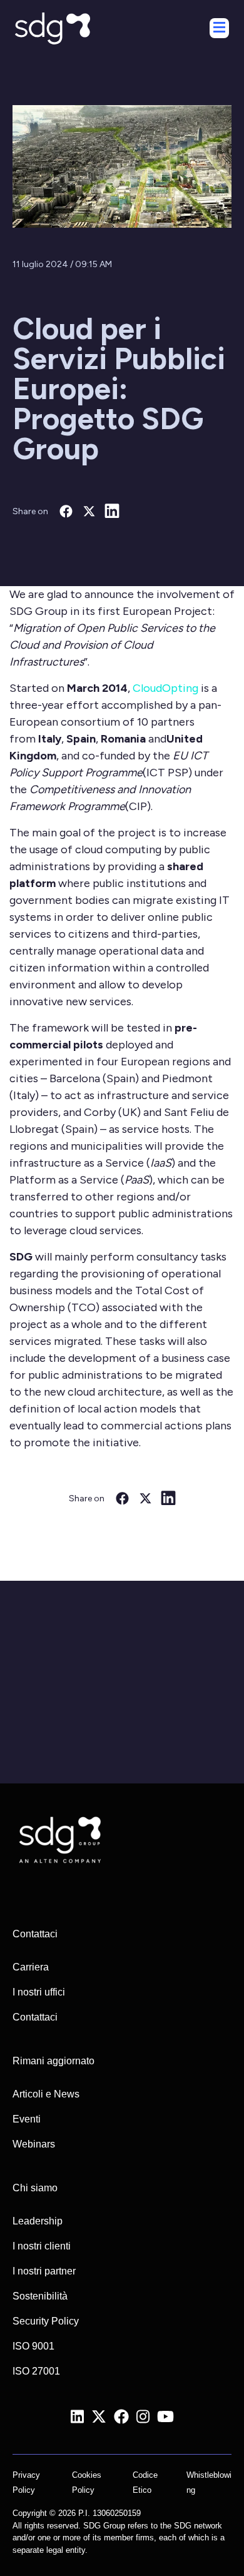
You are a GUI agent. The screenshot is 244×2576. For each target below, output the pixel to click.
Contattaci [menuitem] (35, 2017)
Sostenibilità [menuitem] (40, 2296)
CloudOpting (165, 688)
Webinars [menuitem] (34, 2144)
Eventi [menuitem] (27, 2119)
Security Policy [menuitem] (46, 2321)
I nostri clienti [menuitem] (42, 2246)
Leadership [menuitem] (38, 2221)
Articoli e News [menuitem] (46, 2094)
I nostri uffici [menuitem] (39, 1992)
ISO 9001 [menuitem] (33, 2346)
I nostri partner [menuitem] (44, 2271)
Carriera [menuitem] (31, 1967)
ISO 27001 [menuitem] (36, 2371)
